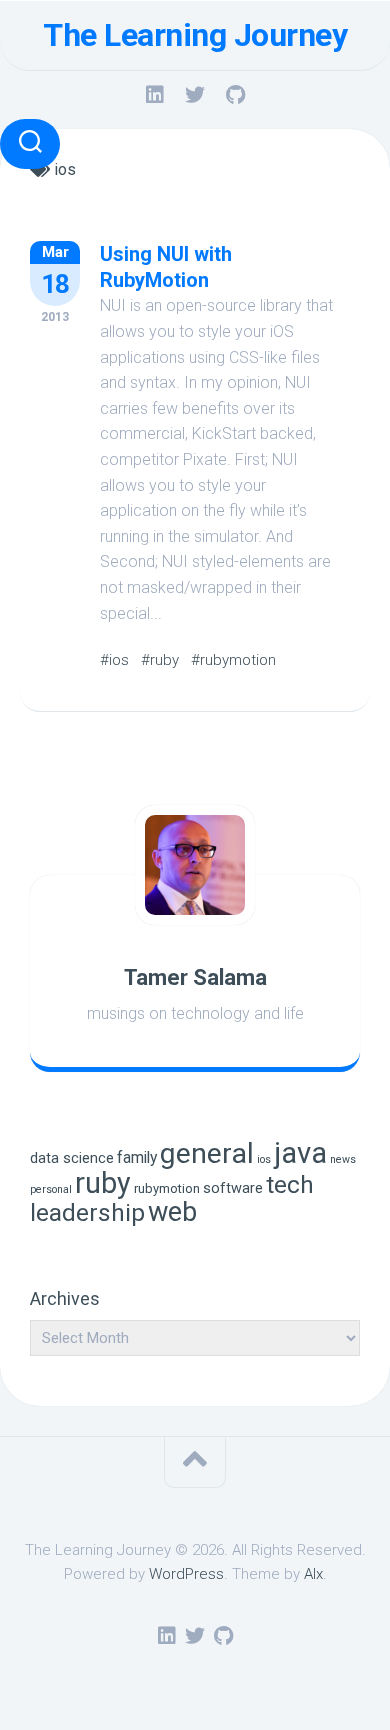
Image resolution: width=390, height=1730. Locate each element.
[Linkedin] (155, 95)
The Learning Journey (195, 35)
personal (51, 1189)
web (172, 1212)
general (207, 1153)
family (137, 1157)
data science (72, 1158)
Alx (313, 1574)
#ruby (160, 660)
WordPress (186, 1574)
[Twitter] (195, 95)
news (343, 1159)
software (233, 1188)
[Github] (235, 95)
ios (264, 1159)
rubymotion (167, 1188)
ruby (103, 1183)
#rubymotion (233, 660)
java (300, 1153)
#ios (114, 660)
